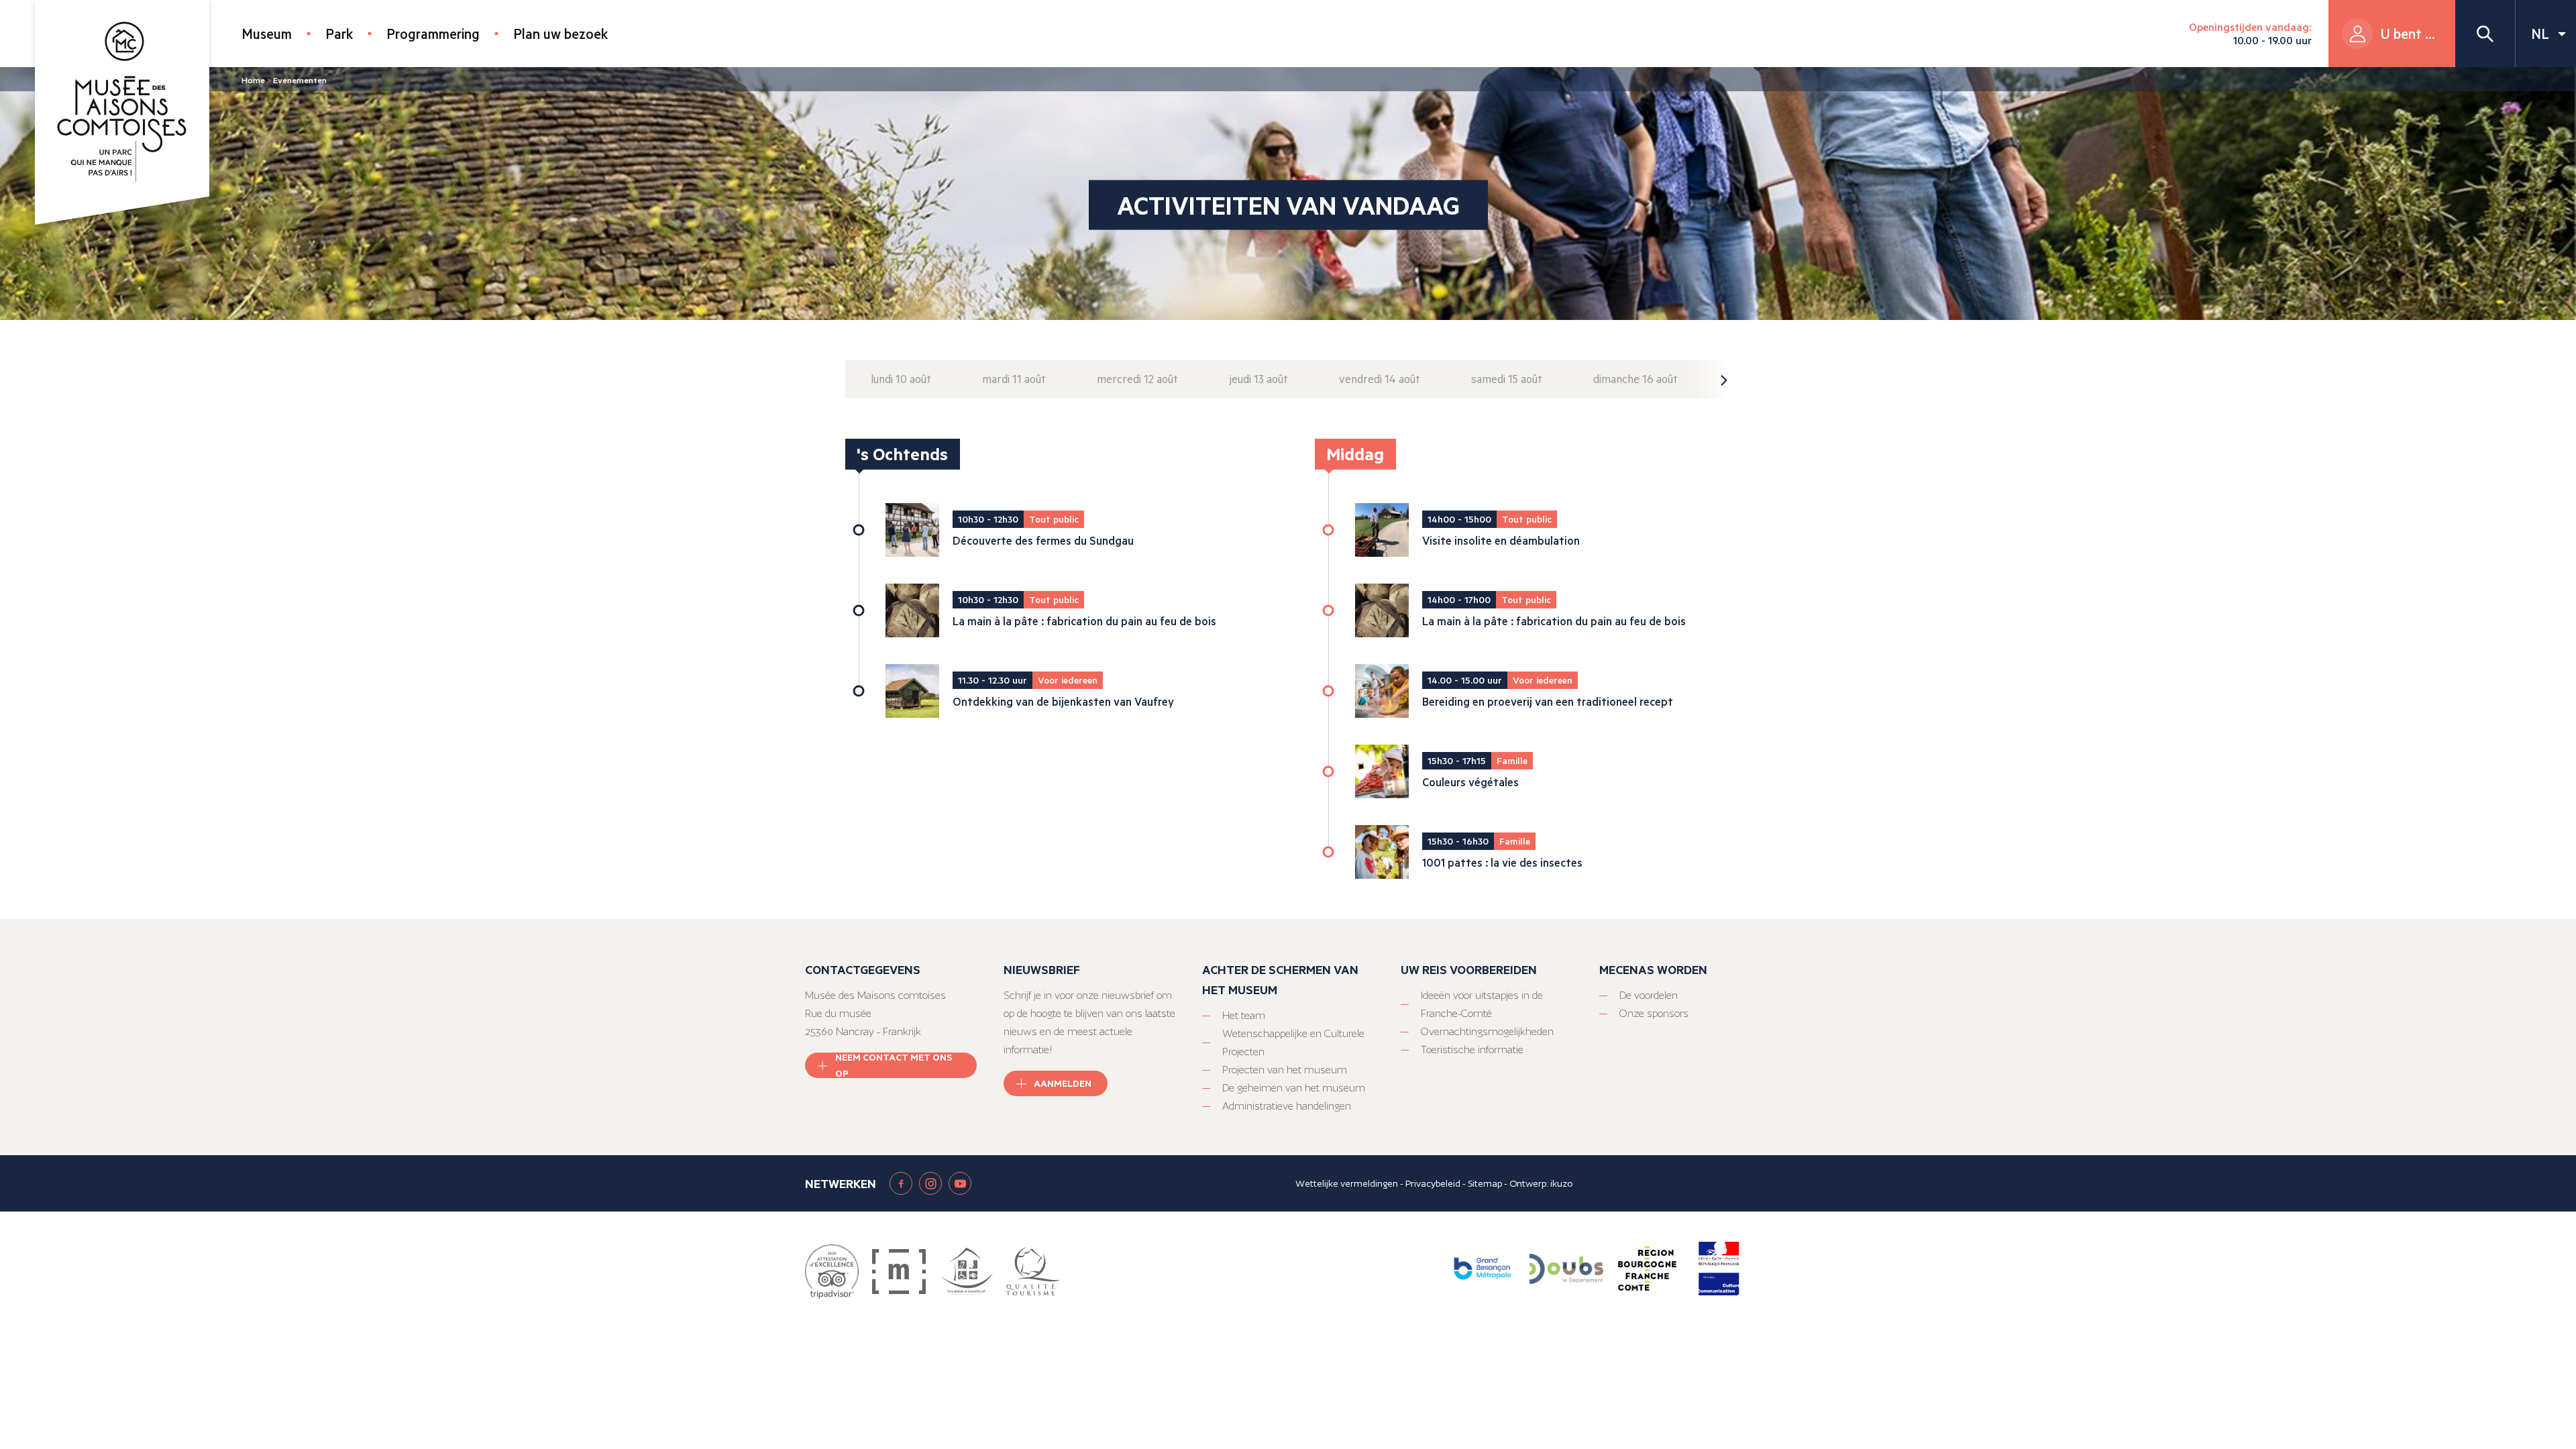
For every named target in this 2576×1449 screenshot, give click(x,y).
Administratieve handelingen (1287, 1106)
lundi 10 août (901, 379)
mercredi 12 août (1137, 379)
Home (253, 80)
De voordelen (1649, 995)
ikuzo (1561, 1183)
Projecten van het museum (1285, 1070)
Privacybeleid (1433, 1183)
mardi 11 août (1014, 379)
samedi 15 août (1507, 379)
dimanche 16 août (1635, 379)
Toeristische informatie (1472, 1050)
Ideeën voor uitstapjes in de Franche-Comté (1482, 1004)
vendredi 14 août (1380, 379)
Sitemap (1485, 1183)
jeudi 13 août (1258, 379)
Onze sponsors (1654, 1013)
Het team (1244, 1015)
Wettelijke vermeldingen (1347, 1183)
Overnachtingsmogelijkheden (1487, 1031)
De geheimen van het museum (1294, 1088)
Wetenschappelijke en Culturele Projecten (1293, 1042)
